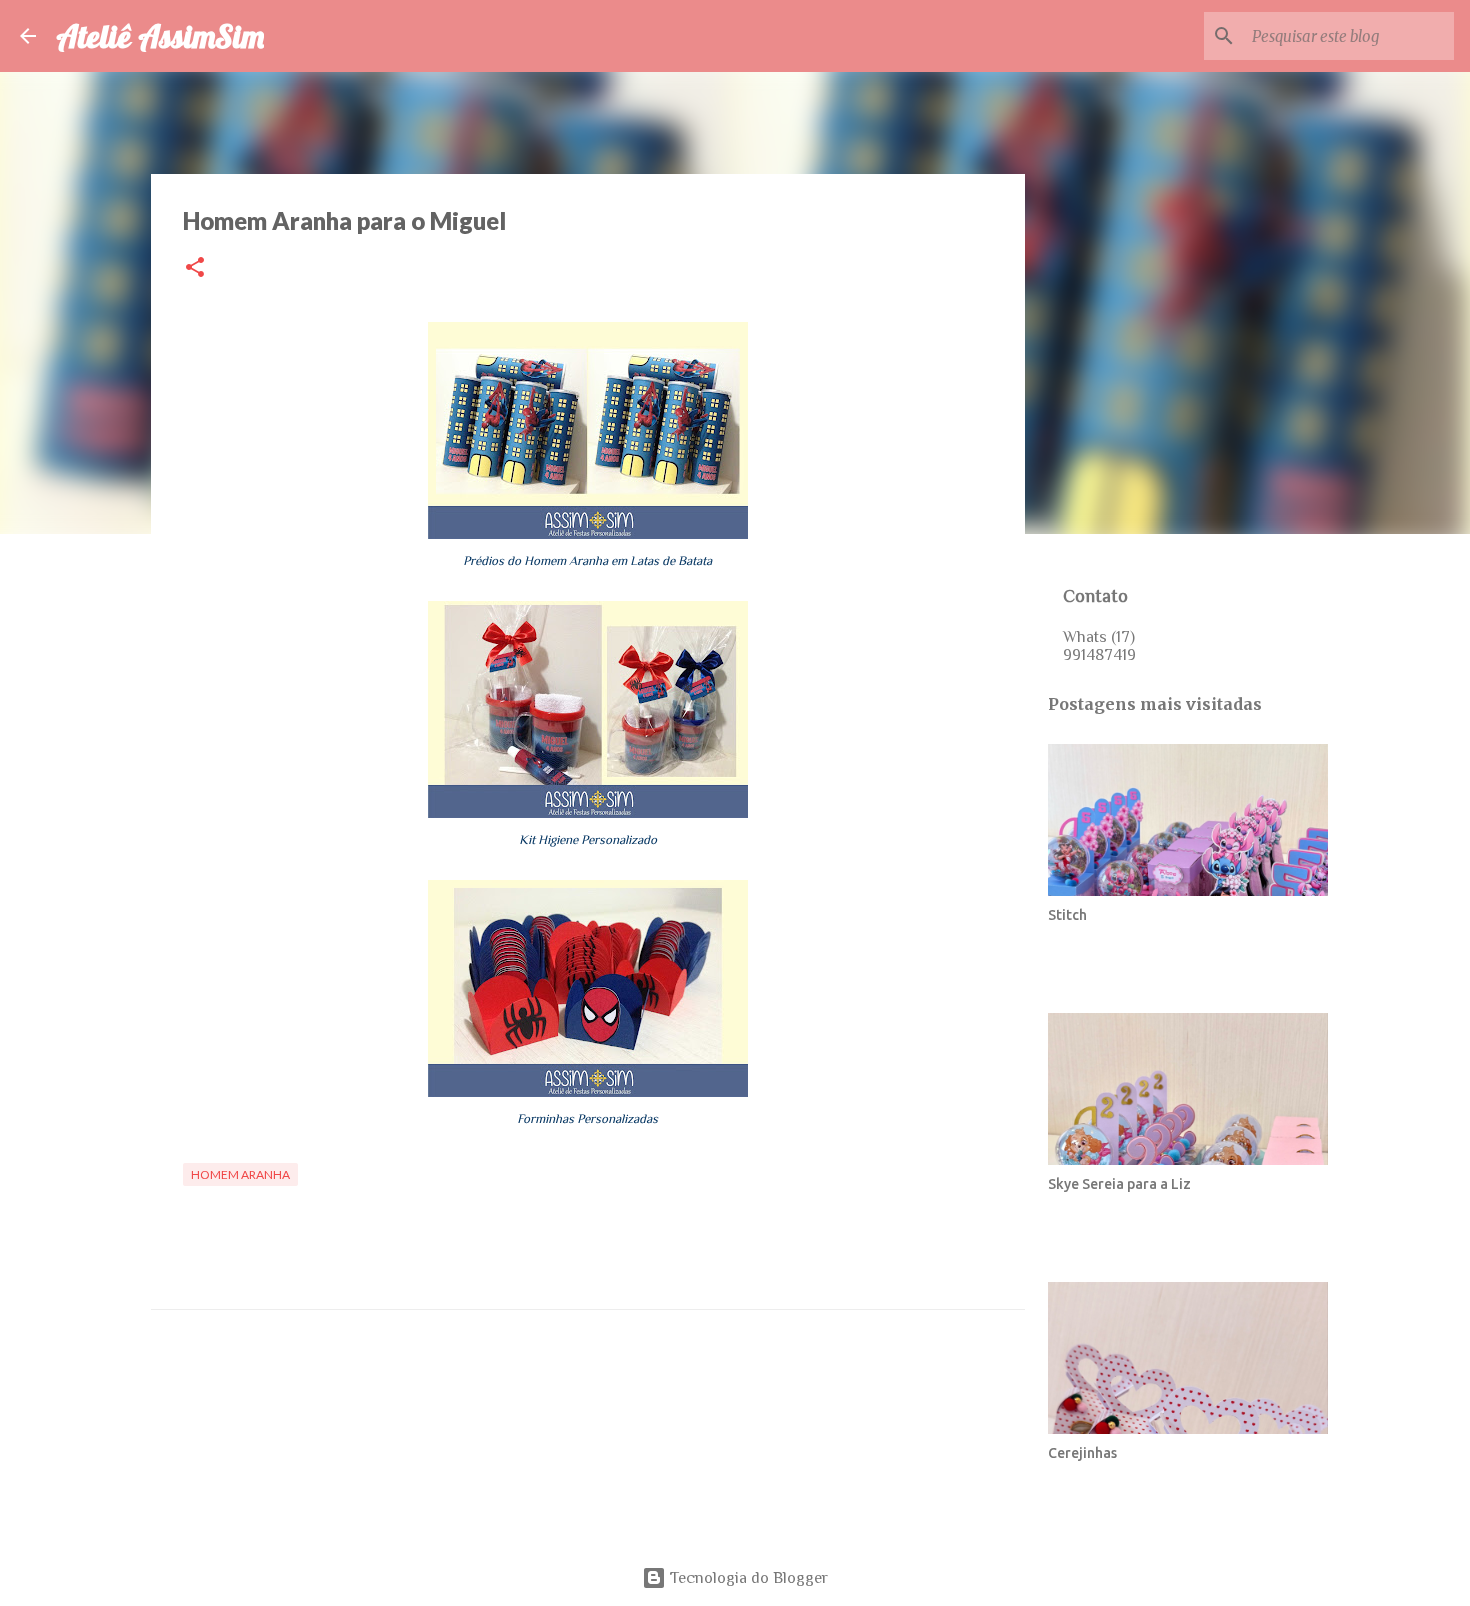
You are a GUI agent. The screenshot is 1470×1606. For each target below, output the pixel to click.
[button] (195, 268)
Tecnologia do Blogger (747, 1578)
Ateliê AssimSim (160, 36)
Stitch (1067, 915)
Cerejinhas (1082, 1453)
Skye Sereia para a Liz (1119, 1184)
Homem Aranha (240, 1174)
